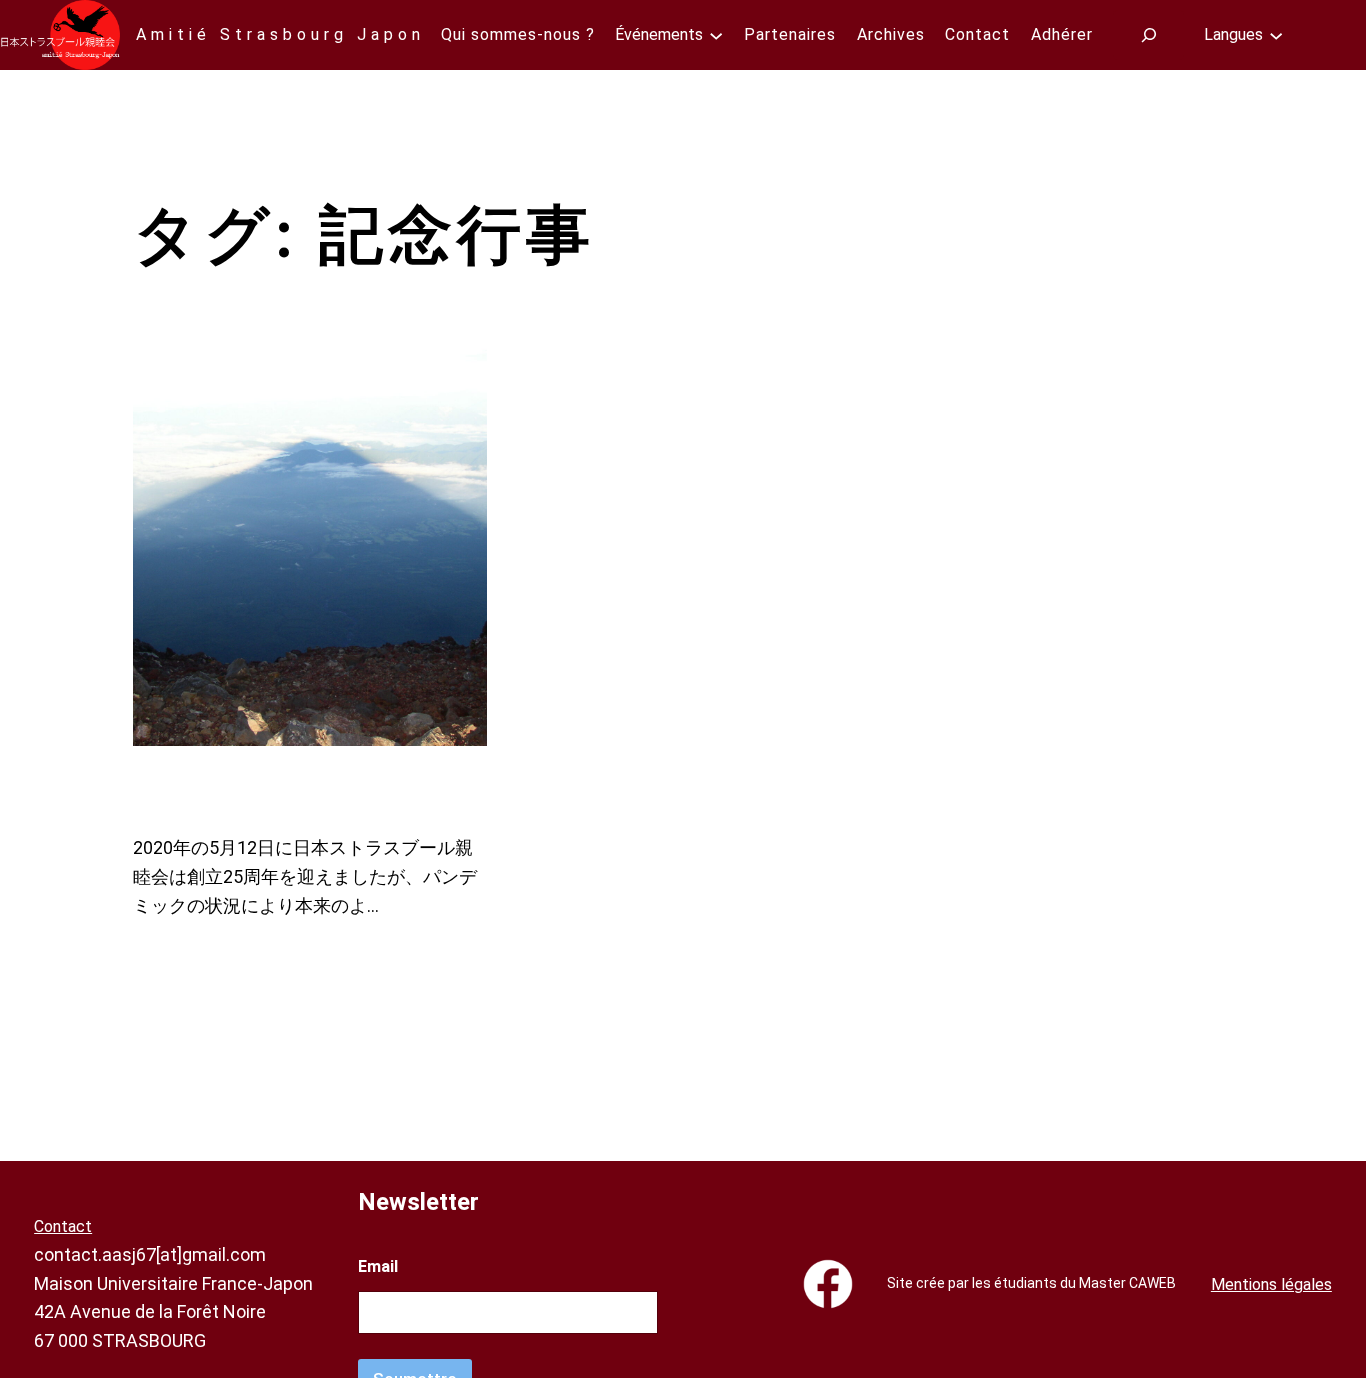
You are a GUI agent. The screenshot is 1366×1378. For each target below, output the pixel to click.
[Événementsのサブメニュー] (716, 35)
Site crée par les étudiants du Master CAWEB (1031, 1283)
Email (378, 1266)
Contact (63, 1226)
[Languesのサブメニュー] (1276, 35)
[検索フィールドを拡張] (1148, 34)
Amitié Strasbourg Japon (280, 34)
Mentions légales (1271, 1284)
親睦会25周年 (272, 789)
